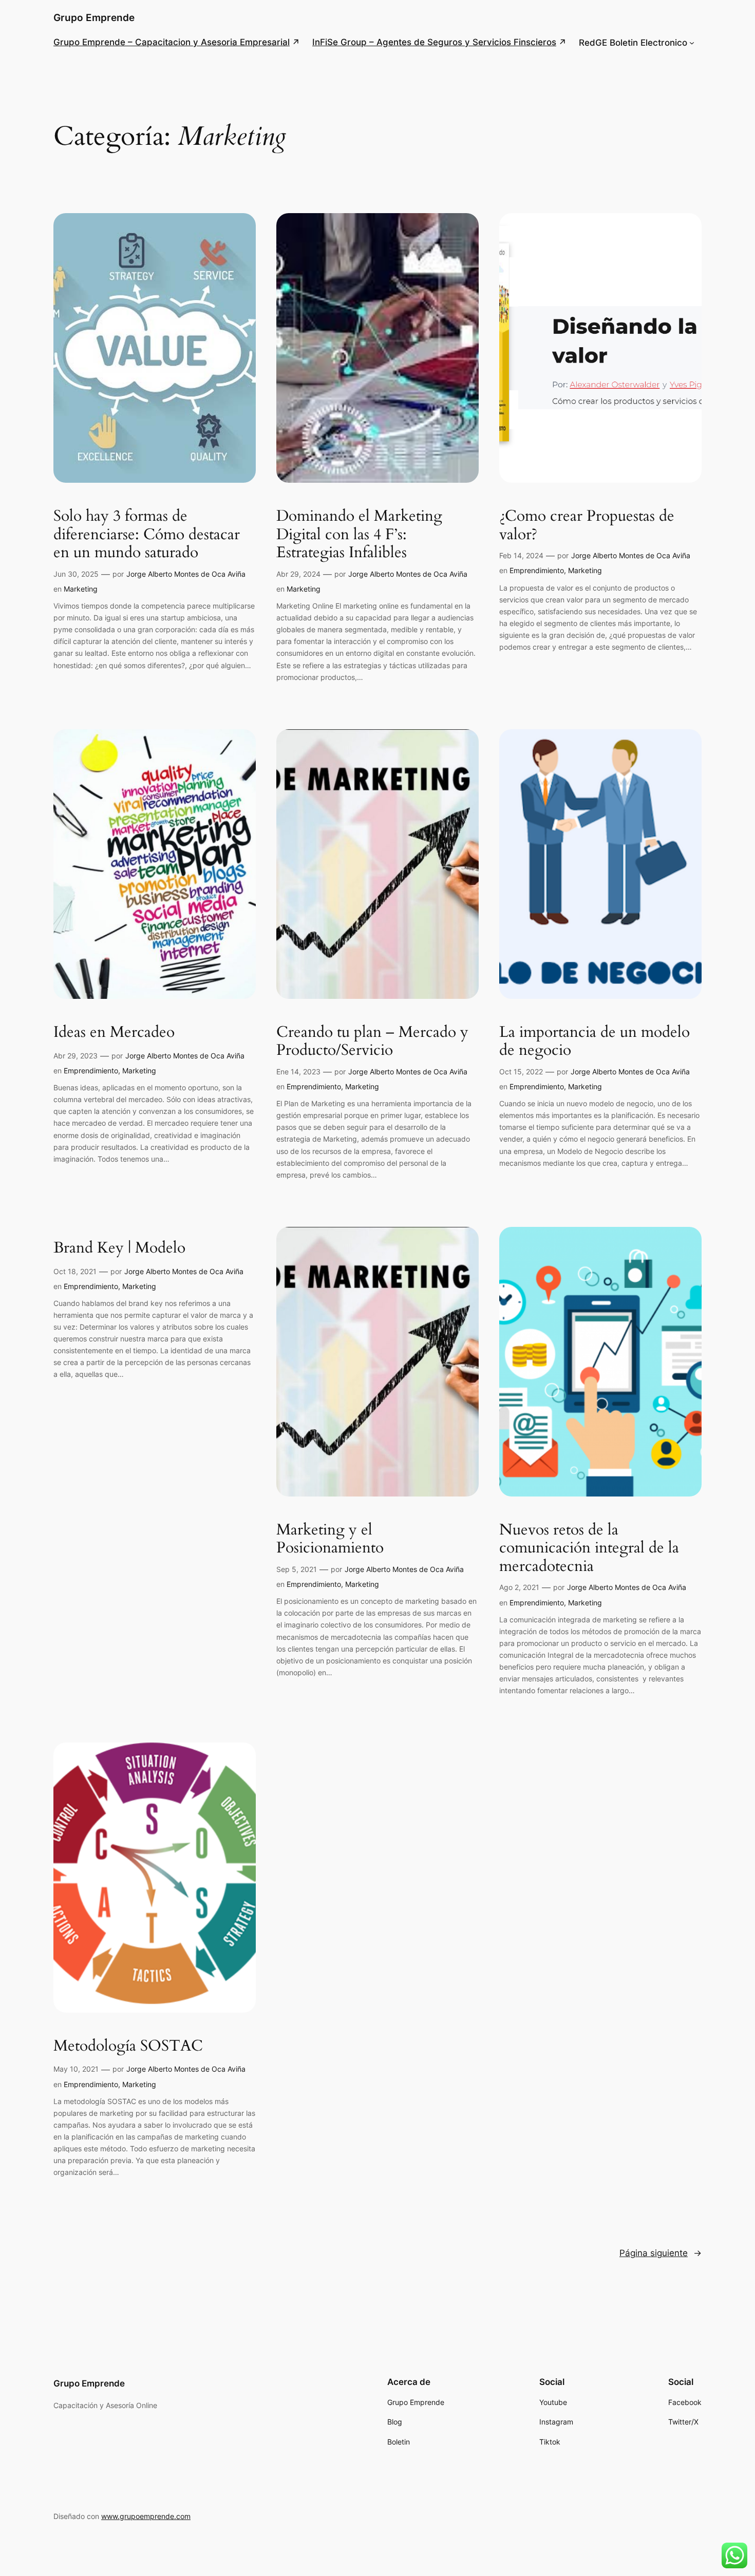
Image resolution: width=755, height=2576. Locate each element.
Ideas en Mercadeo (114, 1033)
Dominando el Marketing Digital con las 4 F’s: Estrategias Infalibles (359, 535)
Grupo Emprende (94, 17)
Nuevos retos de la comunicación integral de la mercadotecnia (589, 1549)
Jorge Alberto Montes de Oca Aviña (186, 574)
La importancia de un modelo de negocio (594, 1042)
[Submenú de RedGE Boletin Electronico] (692, 43)
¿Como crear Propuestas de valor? (587, 526)
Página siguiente (660, 2253)
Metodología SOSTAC (128, 2047)
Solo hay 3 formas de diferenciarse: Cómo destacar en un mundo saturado (147, 535)
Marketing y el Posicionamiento (330, 1539)
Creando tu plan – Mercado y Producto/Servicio (372, 1042)
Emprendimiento (537, 570)
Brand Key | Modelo (119, 1248)
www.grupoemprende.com (146, 2516)
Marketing (81, 589)
